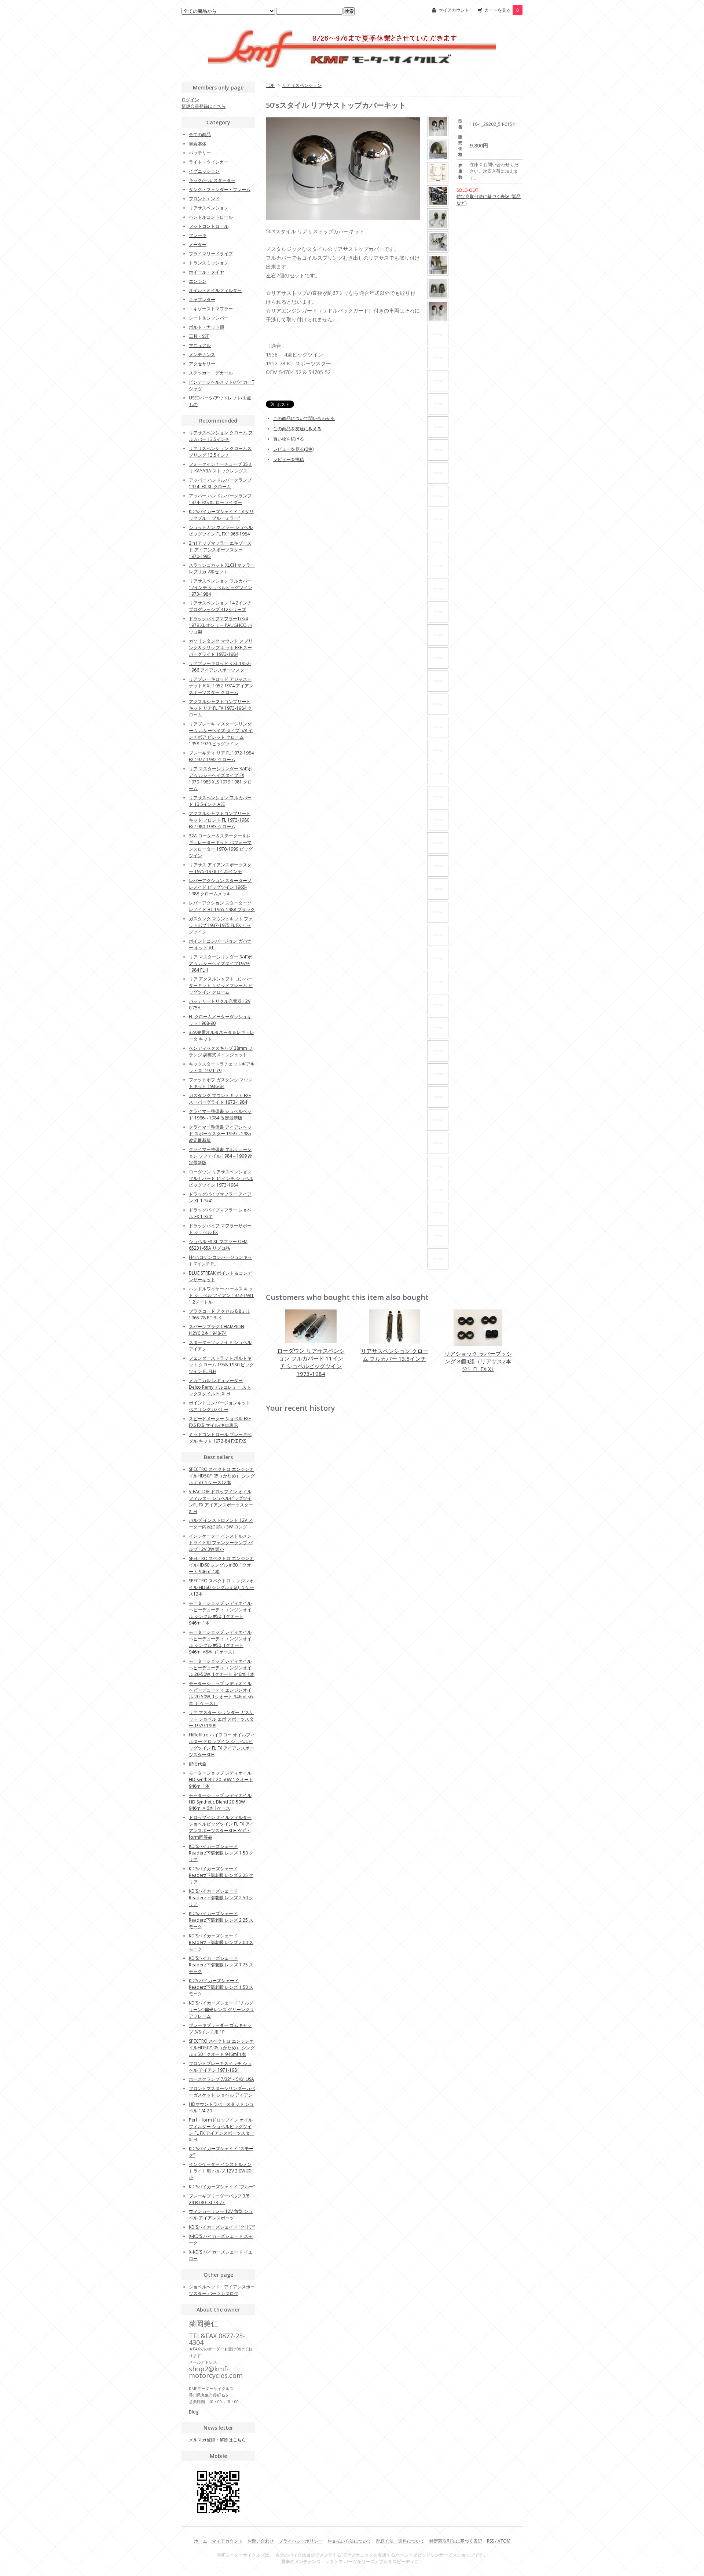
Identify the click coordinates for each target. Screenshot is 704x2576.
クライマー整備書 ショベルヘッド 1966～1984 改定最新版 (220, 1115)
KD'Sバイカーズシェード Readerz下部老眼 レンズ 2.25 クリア (221, 1875)
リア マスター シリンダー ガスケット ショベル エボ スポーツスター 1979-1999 (221, 1719)
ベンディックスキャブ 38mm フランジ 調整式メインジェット (221, 1051)
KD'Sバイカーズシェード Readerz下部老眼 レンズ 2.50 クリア (221, 1898)
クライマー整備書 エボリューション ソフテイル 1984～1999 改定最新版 (221, 1156)
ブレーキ (198, 235)
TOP (270, 85)
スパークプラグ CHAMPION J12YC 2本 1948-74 (217, 1330)
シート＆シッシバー (209, 318)
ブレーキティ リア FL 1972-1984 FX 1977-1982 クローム (221, 756)
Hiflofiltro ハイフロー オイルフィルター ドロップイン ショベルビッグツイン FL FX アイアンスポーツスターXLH (222, 1745)
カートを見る (502, 10)
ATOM (504, 2541)
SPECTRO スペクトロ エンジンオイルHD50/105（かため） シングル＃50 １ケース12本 (222, 1476)
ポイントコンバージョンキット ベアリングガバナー (220, 1406)
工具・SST (199, 336)
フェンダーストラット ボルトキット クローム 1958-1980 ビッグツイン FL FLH (221, 1365)
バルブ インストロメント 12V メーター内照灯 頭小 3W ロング (221, 1523)
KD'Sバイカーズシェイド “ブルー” (222, 2187)
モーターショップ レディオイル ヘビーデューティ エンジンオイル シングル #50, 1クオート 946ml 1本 (220, 1613)
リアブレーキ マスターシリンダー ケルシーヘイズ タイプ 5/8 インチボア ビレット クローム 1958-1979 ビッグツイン (221, 734)
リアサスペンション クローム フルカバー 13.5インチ (395, 1355)
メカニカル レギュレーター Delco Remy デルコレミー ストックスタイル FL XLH (220, 1387)
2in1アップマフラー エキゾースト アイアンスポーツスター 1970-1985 (220, 550)
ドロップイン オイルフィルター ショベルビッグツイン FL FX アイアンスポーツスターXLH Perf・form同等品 (221, 1827)
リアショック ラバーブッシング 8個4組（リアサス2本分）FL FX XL (478, 1361)
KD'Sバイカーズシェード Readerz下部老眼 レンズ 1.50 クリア (221, 1853)
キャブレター (202, 299)
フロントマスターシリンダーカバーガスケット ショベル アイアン (222, 2092)
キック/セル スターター (212, 180)
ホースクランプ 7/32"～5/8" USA (221, 2079)
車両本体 (198, 144)
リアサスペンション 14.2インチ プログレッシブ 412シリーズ (220, 606)
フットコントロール (209, 226)
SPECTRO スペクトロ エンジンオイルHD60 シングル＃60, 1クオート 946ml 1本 (221, 1565)
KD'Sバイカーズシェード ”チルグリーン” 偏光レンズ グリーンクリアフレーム (221, 2009)
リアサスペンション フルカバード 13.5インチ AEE (220, 801)
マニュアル (200, 345)
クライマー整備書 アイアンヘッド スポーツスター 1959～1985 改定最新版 (220, 1134)
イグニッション (204, 171)
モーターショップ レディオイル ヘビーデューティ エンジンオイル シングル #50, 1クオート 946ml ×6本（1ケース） (220, 1642)
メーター (198, 244)
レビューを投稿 (289, 459)
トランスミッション (209, 263)
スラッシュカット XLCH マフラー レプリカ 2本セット (222, 568)
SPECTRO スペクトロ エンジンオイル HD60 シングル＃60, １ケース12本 (221, 1587)
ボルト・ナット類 (206, 327)
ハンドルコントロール (211, 217)
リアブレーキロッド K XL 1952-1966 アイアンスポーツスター (220, 667)
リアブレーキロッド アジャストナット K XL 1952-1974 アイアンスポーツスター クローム (221, 686)
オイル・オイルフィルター (215, 290)
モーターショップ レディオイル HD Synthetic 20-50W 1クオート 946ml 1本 (221, 1780)
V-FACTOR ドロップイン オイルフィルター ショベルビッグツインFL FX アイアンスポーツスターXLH (221, 1501)
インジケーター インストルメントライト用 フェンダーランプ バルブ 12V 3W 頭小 (221, 1543)
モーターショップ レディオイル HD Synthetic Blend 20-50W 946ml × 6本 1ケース (220, 1802)
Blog (194, 2412)
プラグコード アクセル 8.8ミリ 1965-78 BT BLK (219, 1314)
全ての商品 (200, 134)
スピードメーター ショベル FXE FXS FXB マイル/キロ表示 (220, 1422)
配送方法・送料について (400, 2541)
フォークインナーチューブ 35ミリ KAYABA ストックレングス (221, 467)
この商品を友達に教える (297, 429)
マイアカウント (454, 10)
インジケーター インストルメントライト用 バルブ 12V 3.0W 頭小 (220, 2171)
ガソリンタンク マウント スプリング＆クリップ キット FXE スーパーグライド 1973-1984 (221, 648)
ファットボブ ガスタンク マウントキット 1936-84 (221, 1083)
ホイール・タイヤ (206, 272)
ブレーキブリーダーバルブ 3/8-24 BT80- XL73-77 (220, 2199)
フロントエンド (204, 199)
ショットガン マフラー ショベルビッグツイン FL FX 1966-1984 (221, 531)
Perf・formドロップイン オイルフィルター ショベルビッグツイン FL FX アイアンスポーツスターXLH (221, 2130)
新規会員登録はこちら (203, 106)
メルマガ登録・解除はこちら (217, 2440)
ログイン (190, 100)
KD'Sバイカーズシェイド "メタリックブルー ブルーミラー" (221, 515)
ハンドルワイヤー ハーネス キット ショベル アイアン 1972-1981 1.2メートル (221, 1295)
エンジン (198, 281)
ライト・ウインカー (209, 162)
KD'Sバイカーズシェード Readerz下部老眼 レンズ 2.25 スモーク (221, 1920)
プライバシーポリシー (301, 2541)
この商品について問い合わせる (304, 418)
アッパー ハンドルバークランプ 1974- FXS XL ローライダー (220, 499)
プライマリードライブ (211, 254)
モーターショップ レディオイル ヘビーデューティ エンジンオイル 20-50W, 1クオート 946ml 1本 (222, 1668)
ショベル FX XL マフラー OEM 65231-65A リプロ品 (218, 1245)
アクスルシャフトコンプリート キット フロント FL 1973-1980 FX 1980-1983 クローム (220, 820)
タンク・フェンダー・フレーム (220, 189)
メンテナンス (202, 355)
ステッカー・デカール (211, 373)
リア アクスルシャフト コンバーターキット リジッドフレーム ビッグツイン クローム (221, 985)
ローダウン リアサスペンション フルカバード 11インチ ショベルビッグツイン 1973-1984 (311, 1362)
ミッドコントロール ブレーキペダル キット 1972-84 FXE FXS (220, 1438)
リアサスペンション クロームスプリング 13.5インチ (220, 452)
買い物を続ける (289, 439)
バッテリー (200, 153)
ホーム (201, 2541)
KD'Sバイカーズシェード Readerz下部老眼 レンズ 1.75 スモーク (221, 1965)
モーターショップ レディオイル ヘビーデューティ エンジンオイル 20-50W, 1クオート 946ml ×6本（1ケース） (221, 1693)
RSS (490, 2541)
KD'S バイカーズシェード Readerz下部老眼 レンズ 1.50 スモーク (221, 1987)
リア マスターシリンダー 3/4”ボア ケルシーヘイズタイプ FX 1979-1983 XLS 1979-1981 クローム (220, 779)
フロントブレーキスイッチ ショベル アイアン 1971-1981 (220, 2067)
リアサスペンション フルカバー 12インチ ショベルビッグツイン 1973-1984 (221, 587)
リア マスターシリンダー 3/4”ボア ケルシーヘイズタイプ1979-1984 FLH (220, 963)
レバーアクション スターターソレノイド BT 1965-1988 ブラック (222, 906)
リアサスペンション (302, 85)
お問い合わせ (261, 2541)
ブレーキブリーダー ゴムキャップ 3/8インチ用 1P (220, 2029)
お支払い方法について (349, 2541)
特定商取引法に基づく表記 (456, 2541)
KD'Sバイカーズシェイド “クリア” (222, 2227)
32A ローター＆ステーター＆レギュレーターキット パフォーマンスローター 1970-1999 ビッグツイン (221, 846)
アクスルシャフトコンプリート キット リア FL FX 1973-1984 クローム (220, 708)
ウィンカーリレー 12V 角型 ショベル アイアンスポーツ (221, 2215)
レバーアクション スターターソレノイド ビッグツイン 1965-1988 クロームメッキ (220, 887)
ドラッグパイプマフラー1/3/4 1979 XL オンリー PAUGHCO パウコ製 (221, 625)
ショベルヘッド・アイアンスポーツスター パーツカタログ (222, 2290)
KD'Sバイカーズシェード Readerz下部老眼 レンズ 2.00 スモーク (221, 1942)
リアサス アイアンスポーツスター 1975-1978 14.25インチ (220, 868)
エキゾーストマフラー (211, 309)
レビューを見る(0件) (293, 449)
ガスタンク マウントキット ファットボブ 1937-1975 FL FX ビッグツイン (221, 925)
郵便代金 (198, 1764)
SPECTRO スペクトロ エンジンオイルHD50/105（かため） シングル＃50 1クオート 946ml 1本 (222, 2048)
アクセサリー (202, 364)
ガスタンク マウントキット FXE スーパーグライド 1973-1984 (220, 1099)
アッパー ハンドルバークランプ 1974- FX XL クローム (220, 483)
